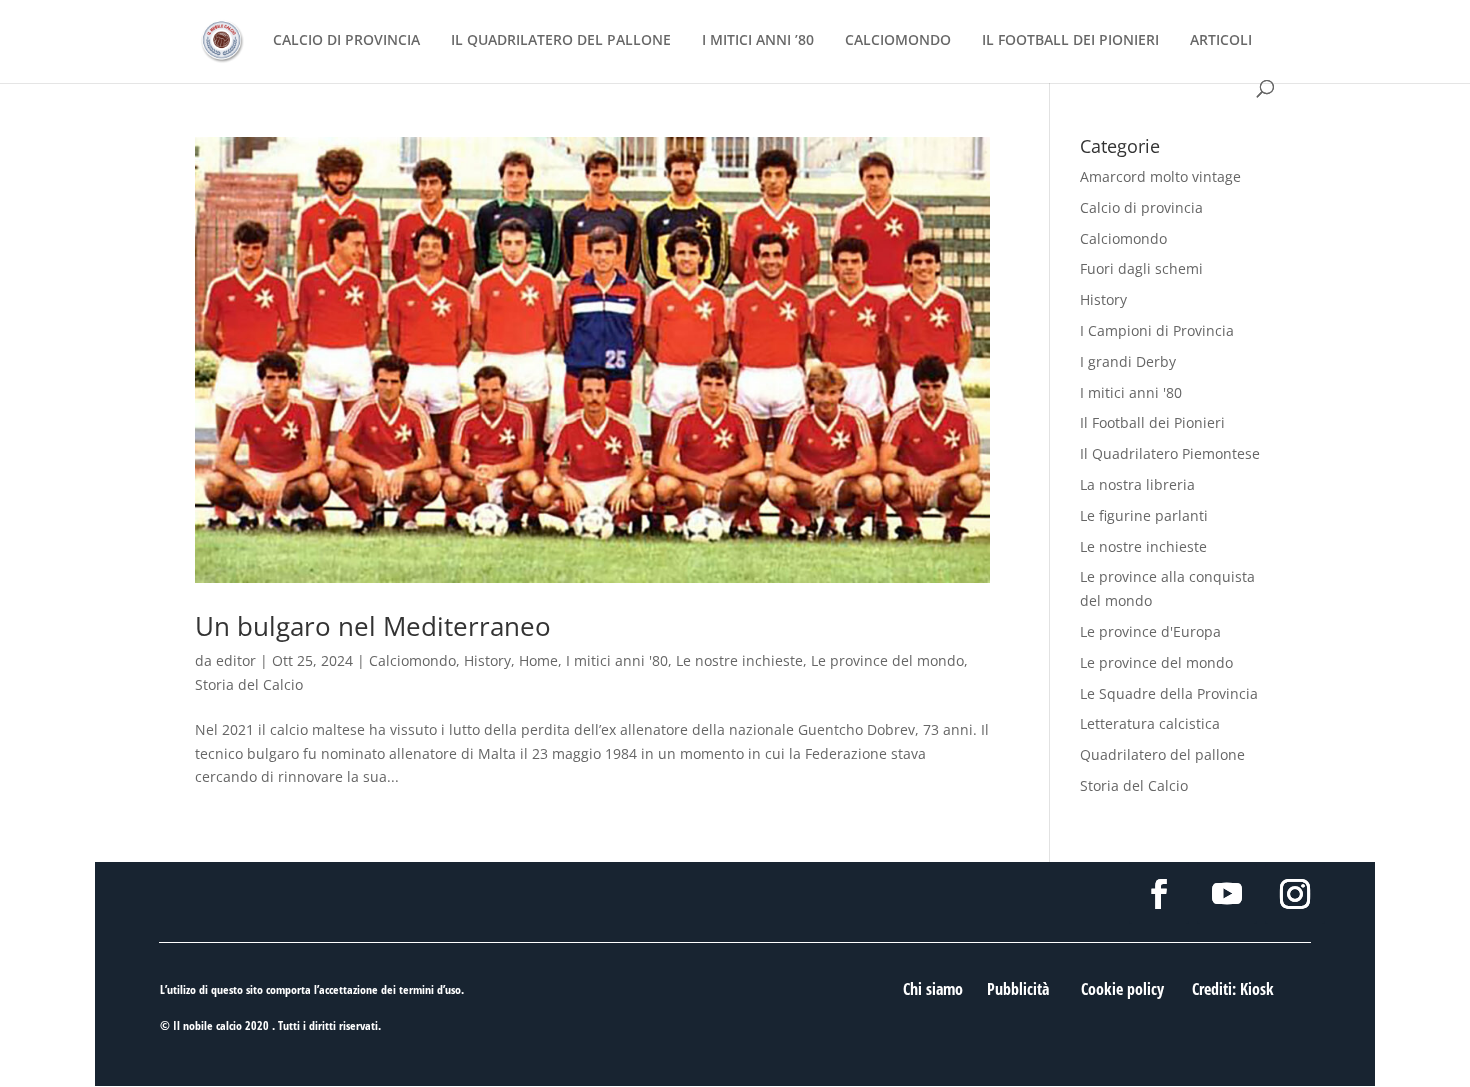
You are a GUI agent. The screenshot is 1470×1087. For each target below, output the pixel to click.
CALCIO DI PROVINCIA (346, 41)
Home (538, 660)
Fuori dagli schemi (1141, 268)
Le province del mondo (887, 660)
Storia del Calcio (249, 684)
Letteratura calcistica (1150, 723)
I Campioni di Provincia (1157, 330)
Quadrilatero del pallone (1162, 754)
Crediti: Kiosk (1233, 989)
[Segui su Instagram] (1295, 894)
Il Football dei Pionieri (1152, 422)
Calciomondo (412, 660)
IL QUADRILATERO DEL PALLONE (561, 41)
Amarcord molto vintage (1160, 176)
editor (236, 660)
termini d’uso (430, 989)
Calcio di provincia (1141, 207)
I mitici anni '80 (617, 660)
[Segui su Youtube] (1227, 894)
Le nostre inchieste (739, 660)
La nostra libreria (1137, 484)
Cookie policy (1122, 989)
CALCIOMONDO (898, 41)
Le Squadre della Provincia (1169, 693)
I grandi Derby (1128, 361)
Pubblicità (1018, 989)
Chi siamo (933, 989)
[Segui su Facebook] (1159, 894)
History (487, 660)
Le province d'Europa (1150, 631)
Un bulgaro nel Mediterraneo (373, 626)
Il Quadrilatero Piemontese (1170, 453)
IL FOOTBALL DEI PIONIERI (1070, 41)
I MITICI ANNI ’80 (758, 41)
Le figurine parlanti (1144, 515)
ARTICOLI (1221, 41)
